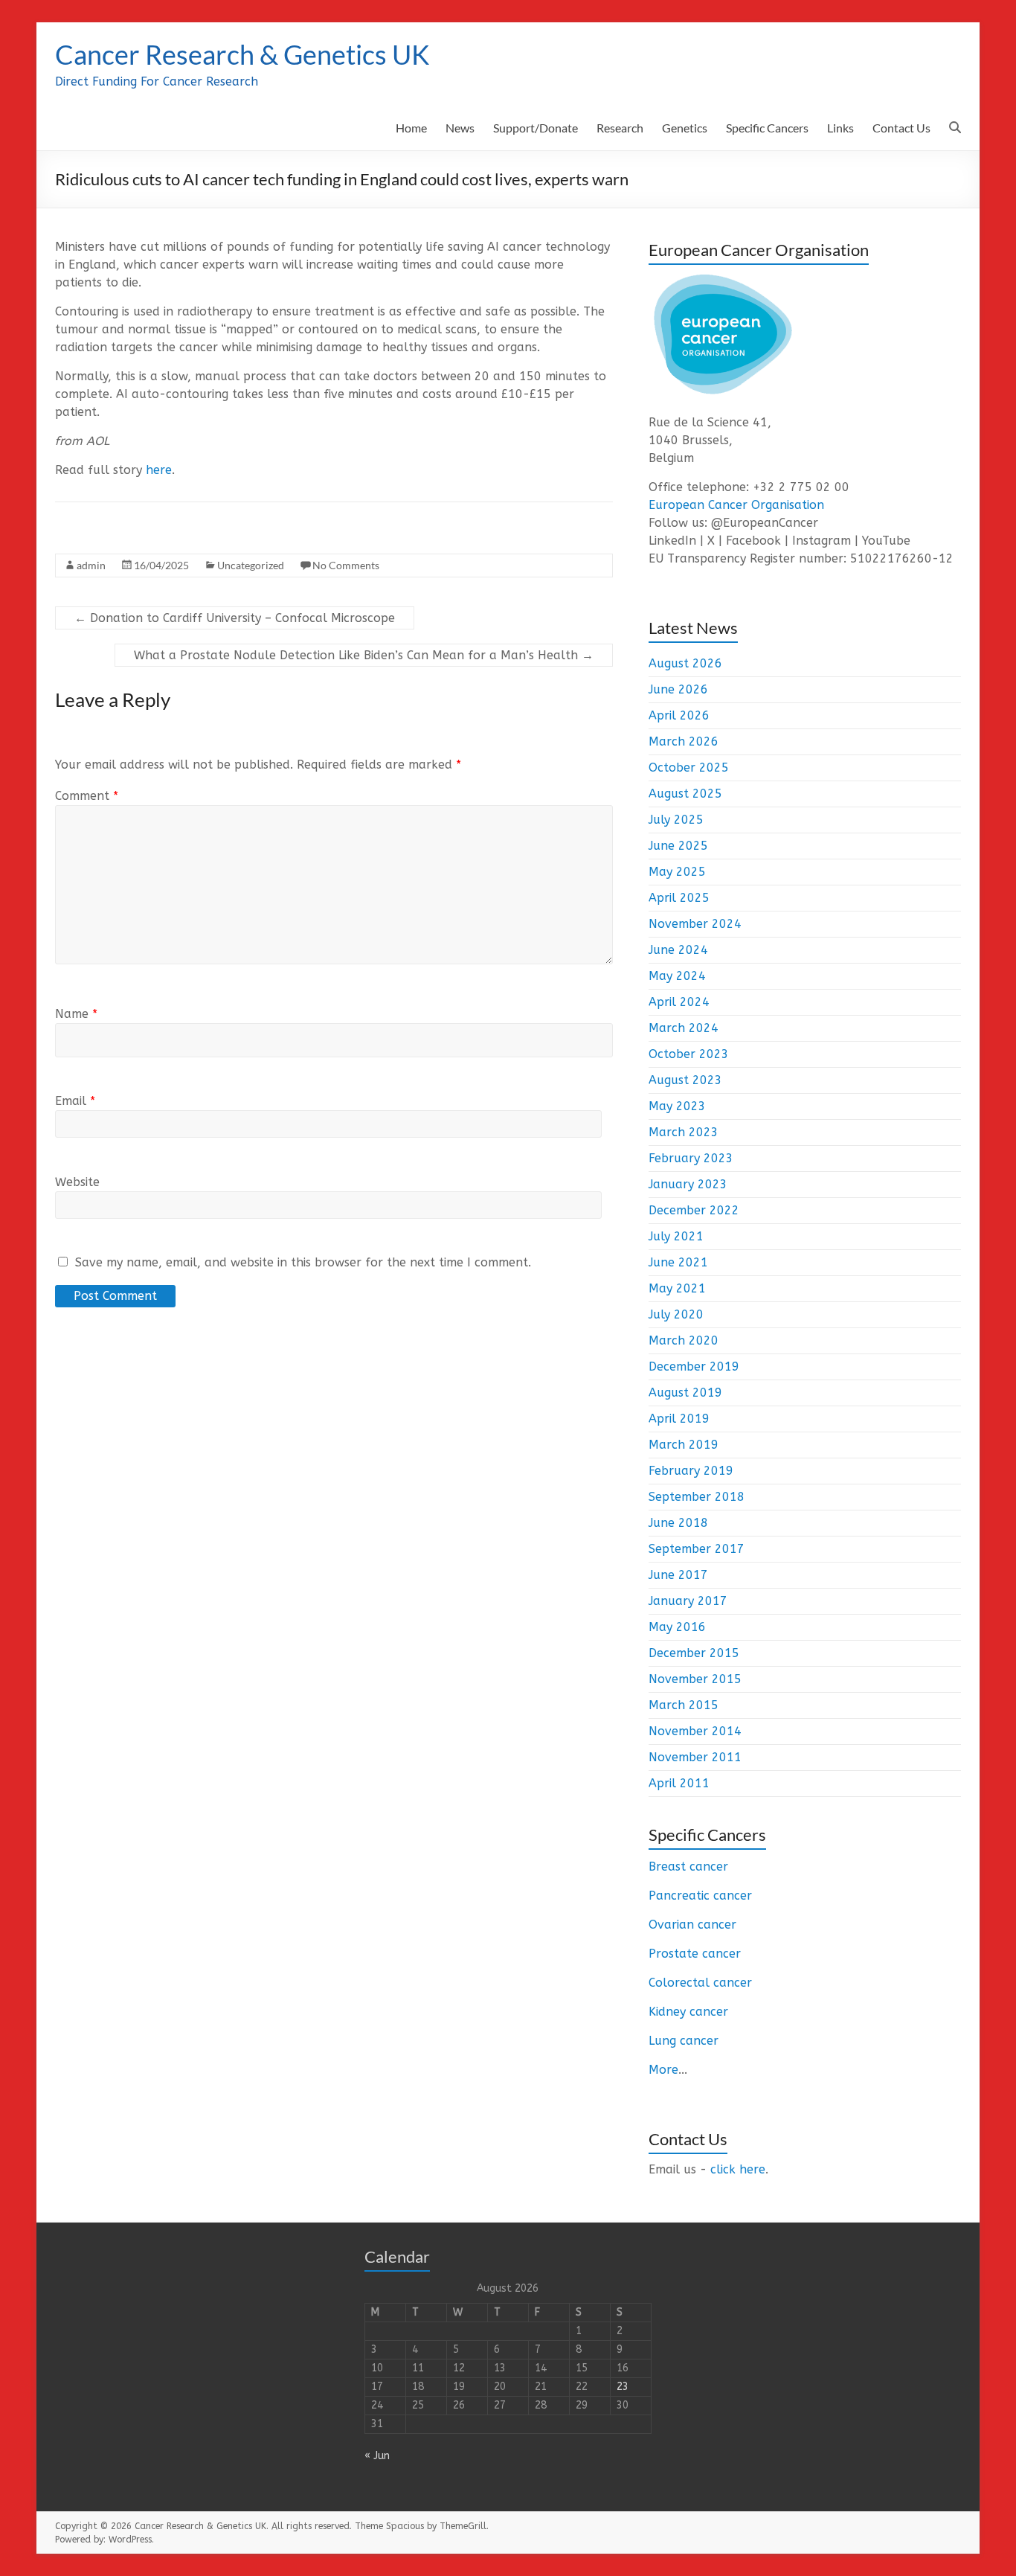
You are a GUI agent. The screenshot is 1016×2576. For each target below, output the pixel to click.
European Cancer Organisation (736, 505)
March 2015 (684, 1705)
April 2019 (679, 1419)
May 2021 (677, 1288)
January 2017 (688, 1601)
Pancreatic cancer (700, 1896)
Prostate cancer (695, 1954)
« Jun (377, 2456)
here (159, 470)
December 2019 (694, 1367)
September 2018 (697, 1497)
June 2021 (678, 1262)
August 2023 (685, 1080)
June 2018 (678, 1523)
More (663, 2070)
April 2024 (679, 1002)
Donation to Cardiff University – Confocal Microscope (235, 618)
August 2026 (685, 663)
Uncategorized (251, 565)
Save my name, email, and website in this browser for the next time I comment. (303, 1262)
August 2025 (685, 794)
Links (840, 128)
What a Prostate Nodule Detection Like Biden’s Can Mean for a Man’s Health (364, 655)
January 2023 (688, 1184)
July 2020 (676, 1314)
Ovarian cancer (692, 1925)
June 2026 (678, 689)
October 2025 (689, 768)
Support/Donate (536, 128)
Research (620, 128)
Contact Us (901, 128)
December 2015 (694, 1653)
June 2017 (678, 1575)
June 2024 (678, 950)
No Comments (346, 565)
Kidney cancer (688, 2012)
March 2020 (684, 1340)
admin (91, 565)
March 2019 (684, 1445)
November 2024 (695, 924)
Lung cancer (684, 2041)
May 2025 (677, 872)
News (460, 128)
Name (76, 1014)
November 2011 (695, 1757)
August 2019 (685, 1393)
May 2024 (677, 976)
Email (75, 1101)
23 (623, 2387)
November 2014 (695, 1731)
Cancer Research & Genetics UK (242, 54)
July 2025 (676, 820)
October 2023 (689, 1054)
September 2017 (697, 1549)
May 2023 (677, 1106)
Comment (87, 796)
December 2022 (694, 1210)
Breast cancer (688, 1867)
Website (77, 1182)
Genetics (685, 128)
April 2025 (679, 898)
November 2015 (695, 1679)
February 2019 (691, 1471)
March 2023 (684, 1132)
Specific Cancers (767, 128)
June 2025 (678, 846)
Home (411, 128)
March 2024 (684, 1028)
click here (738, 2169)
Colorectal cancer (700, 1983)
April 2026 (679, 715)
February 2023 (691, 1158)
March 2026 (684, 741)
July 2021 (676, 1236)
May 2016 (677, 1627)
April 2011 (679, 1783)
